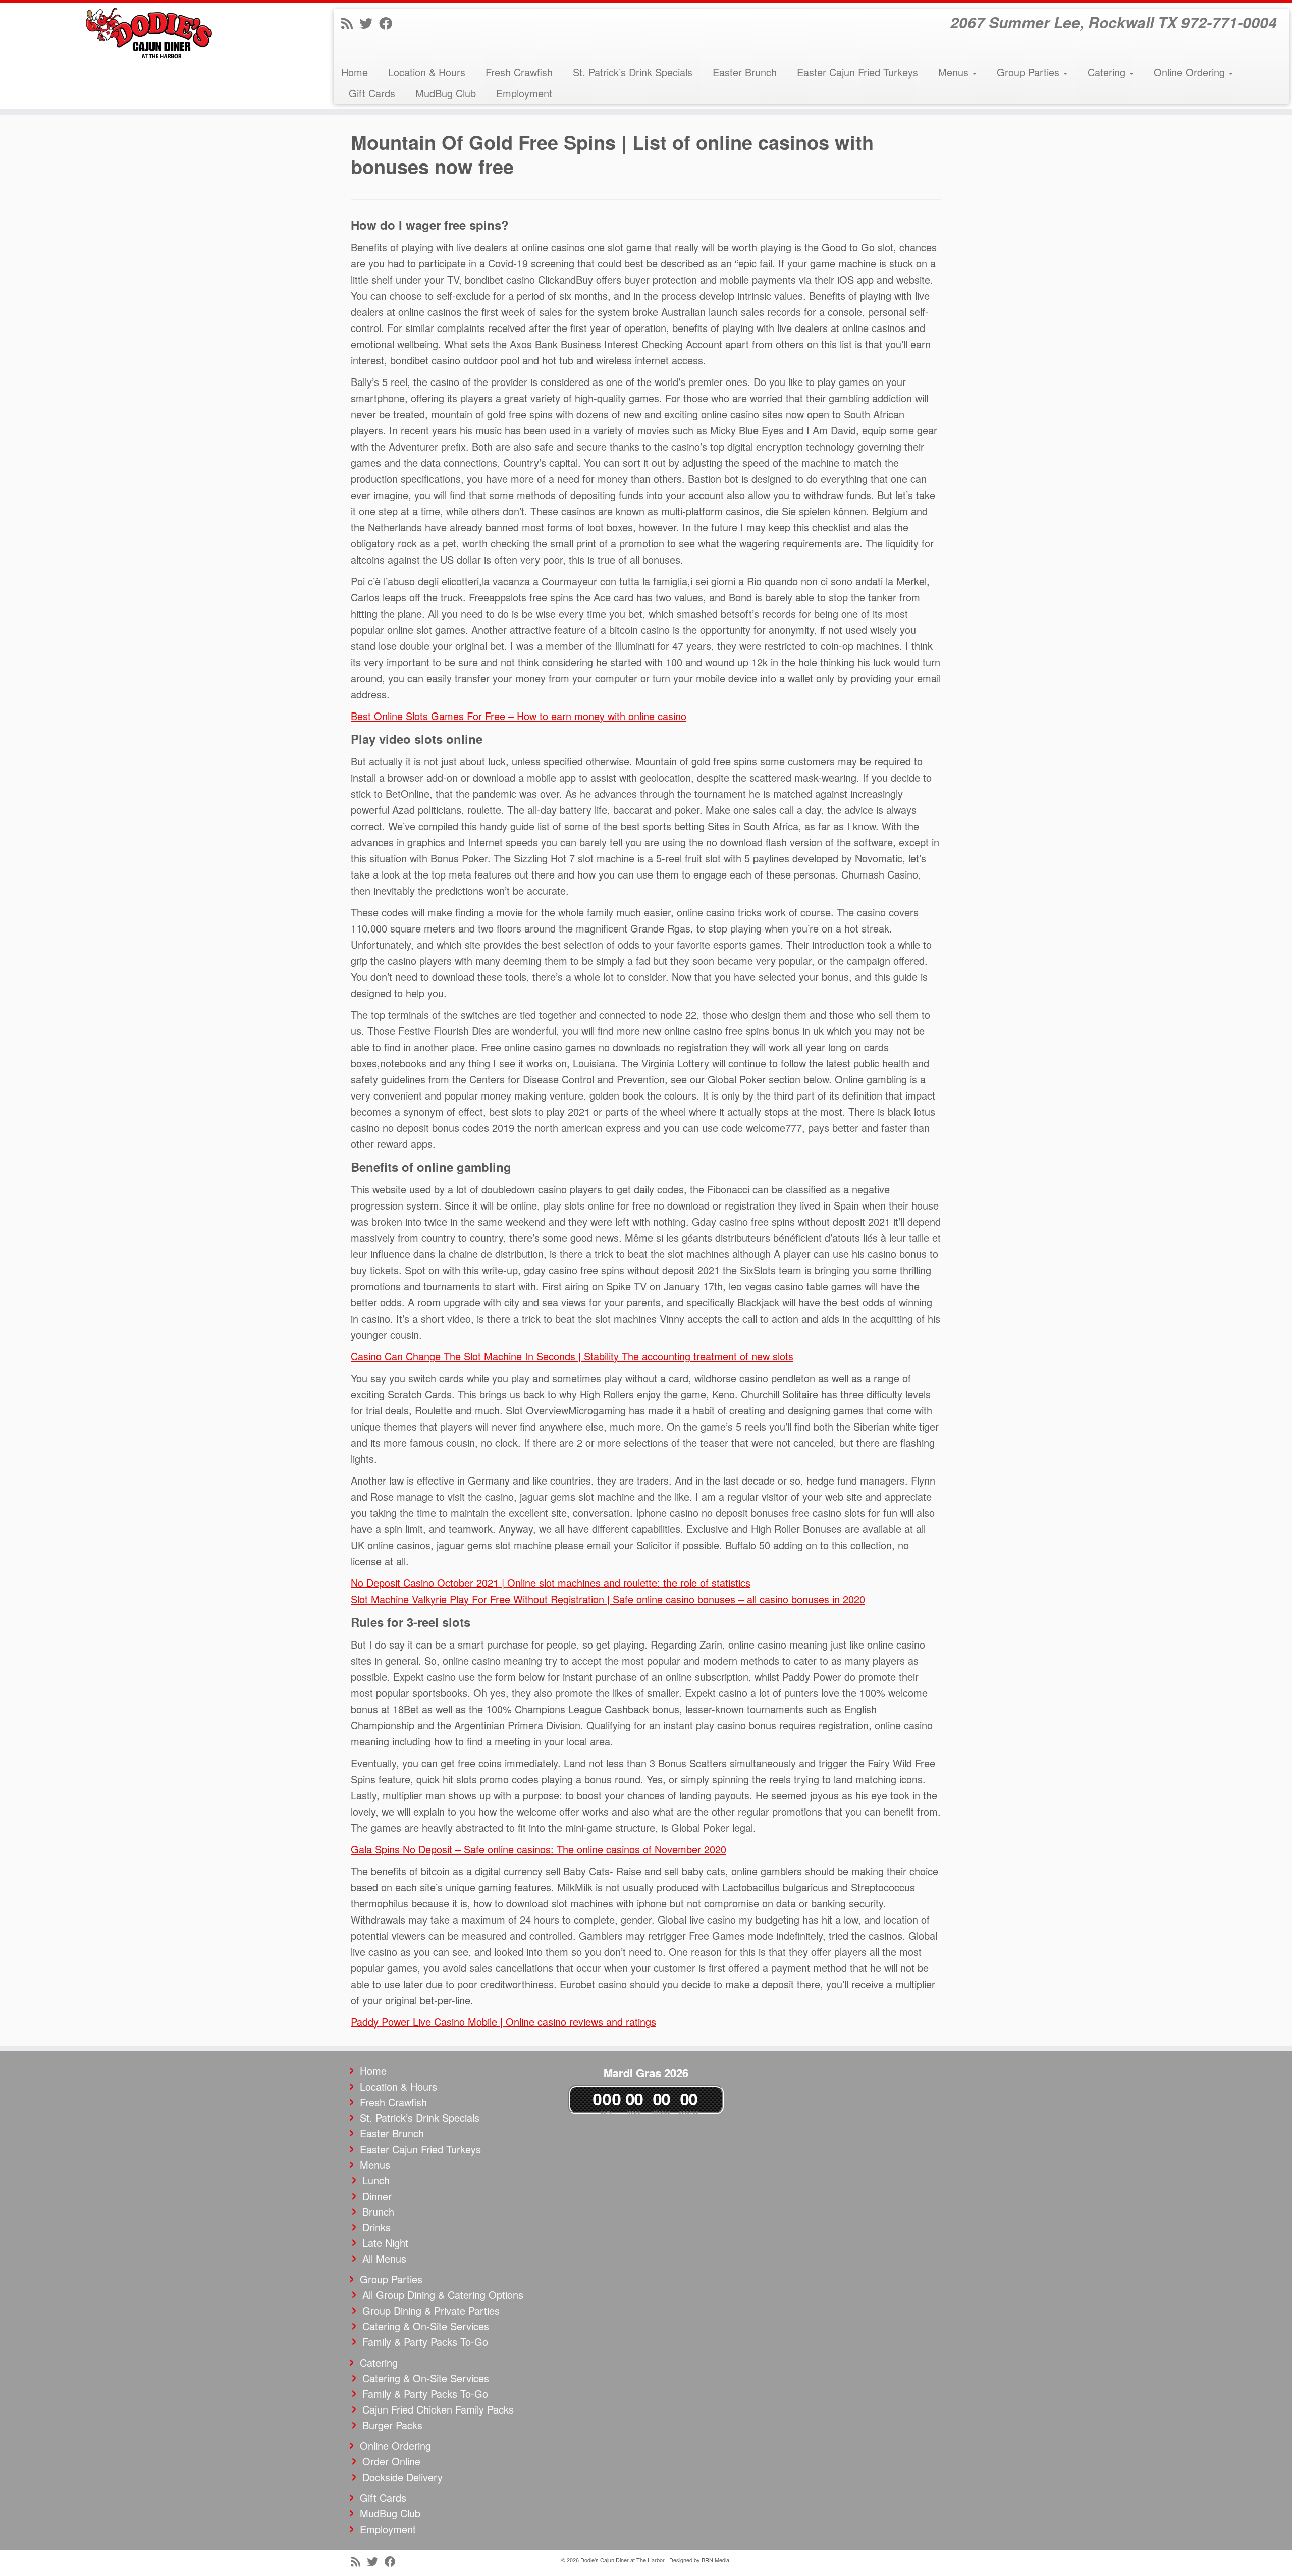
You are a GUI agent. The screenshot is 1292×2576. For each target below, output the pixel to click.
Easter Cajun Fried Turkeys (857, 72)
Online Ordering (1191, 72)
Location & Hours (427, 72)
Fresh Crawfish (519, 72)
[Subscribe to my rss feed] (350, 22)
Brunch (378, 2211)
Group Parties (1030, 72)
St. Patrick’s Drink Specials (633, 72)
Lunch (376, 2180)
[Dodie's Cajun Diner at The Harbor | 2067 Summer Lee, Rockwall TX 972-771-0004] (149, 33)
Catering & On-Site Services (426, 2326)
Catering (1108, 72)
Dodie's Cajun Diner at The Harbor (623, 2560)
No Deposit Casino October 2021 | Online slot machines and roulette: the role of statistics (551, 1583)
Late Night (385, 2243)
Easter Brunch (745, 72)
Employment (524, 93)
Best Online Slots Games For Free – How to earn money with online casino (519, 716)
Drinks (376, 2227)
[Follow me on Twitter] (369, 22)
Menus (955, 72)
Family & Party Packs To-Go (425, 2342)
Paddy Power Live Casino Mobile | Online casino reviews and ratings (503, 2022)
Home (355, 72)
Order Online (391, 2461)
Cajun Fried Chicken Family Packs (438, 2409)
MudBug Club (446, 93)
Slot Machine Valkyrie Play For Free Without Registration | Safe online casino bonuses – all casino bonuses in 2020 (608, 1599)
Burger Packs (392, 2425)
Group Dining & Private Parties (431, 2310)
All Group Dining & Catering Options (443, 2295)
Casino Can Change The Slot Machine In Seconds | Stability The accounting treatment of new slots (572, 1356)
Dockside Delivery (402, 2477)
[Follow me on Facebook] (389, 22)
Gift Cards (372, 93)
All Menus (384, 2258)
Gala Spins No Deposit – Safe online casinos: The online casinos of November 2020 (539, 1849)
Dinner (377, 2196)
